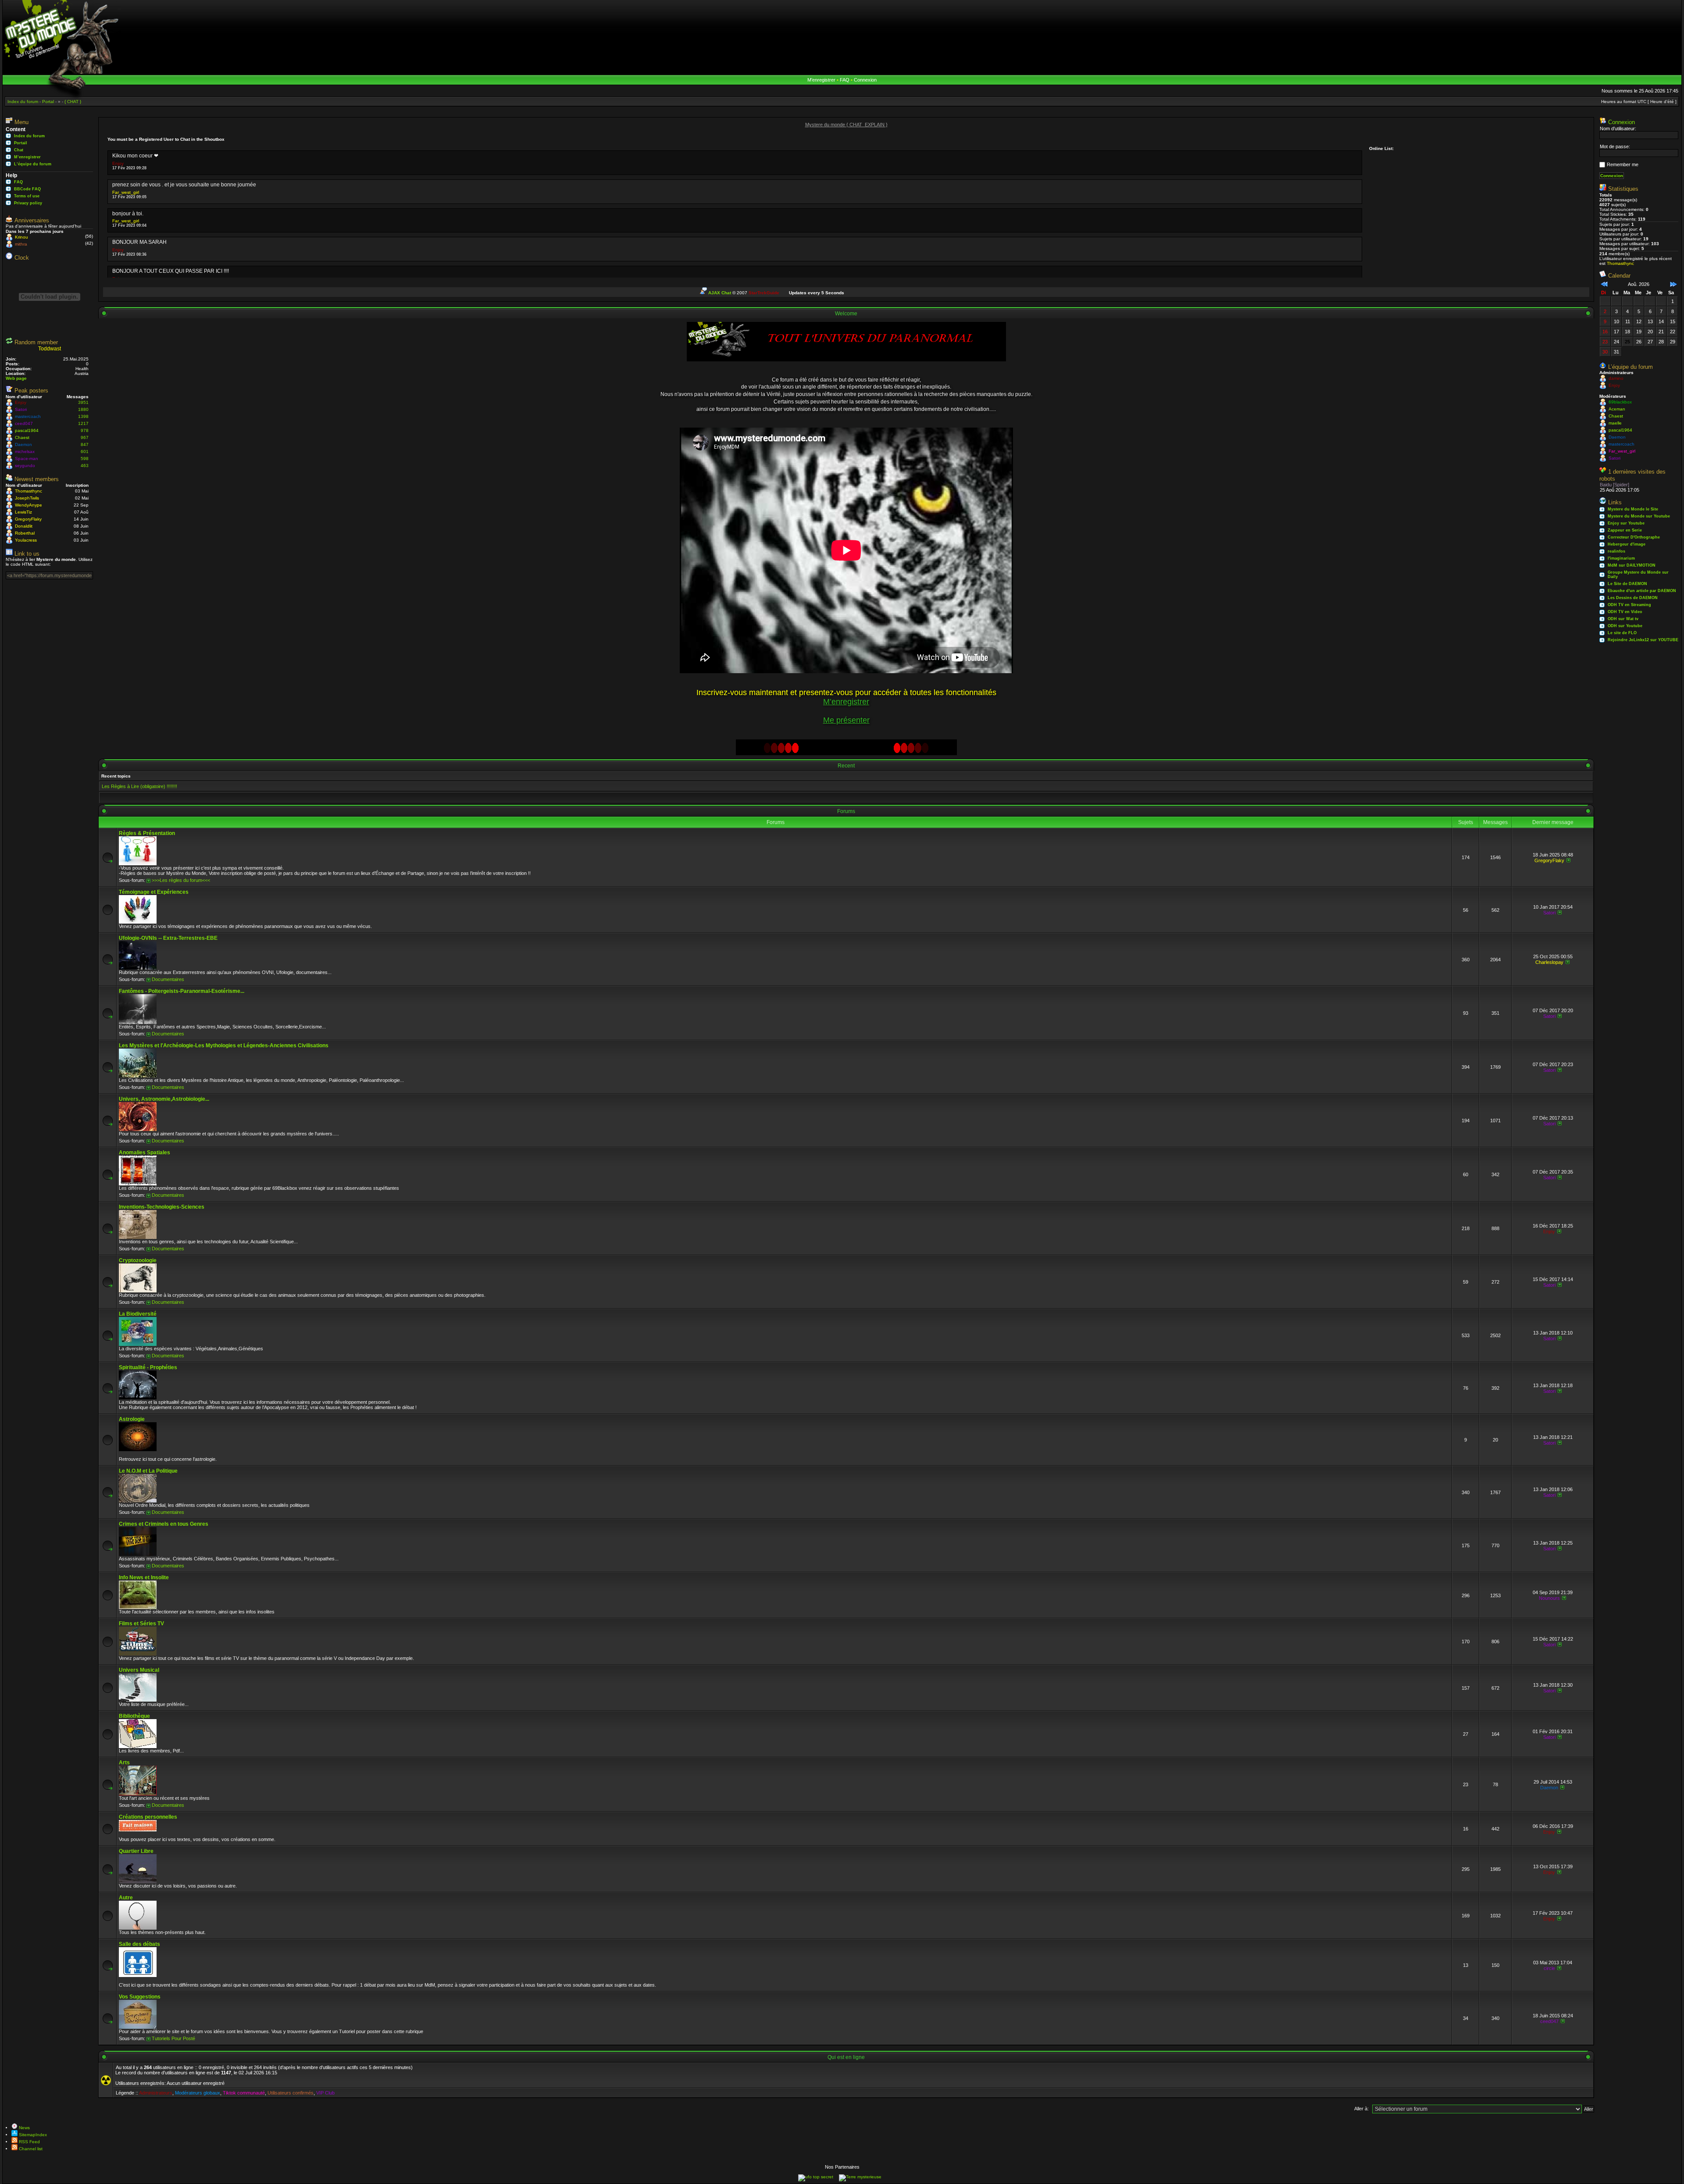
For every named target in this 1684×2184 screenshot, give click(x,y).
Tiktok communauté (244, 2093)
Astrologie (132, 1419)
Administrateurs (156, 2093)
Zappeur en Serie (1625, 530)
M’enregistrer (821, 80)
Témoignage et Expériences (154, 892)
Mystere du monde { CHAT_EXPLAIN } (846, 125)
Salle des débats (139, 1944)
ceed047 (24, 423)
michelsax (25, 451)
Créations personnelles (148, 1817)
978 (85, 430)
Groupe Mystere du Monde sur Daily (1638, 575)
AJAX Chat (720, 293)
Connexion (865, 80)
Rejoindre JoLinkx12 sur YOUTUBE (1643, 640)
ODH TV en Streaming (1629, 605)
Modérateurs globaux (198, 2093)
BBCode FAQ (27, 189)
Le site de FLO (1622, 633)
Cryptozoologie (138, 1260)
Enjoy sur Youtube (1626, 523)
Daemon (23, 444)
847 (85, 444)
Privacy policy (28, 203)
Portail (21, 143)
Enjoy (21, 402)
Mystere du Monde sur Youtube (1639, 516)
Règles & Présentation (147, 833)
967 (85, 437)
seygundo (25, 466)
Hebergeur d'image (1627, 544)
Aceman (1617, 409)
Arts (124, 1763)
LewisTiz (23, 512)
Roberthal (25, 533)
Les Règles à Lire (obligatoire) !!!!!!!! (139, 786)
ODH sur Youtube (1625, 626)
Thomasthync (29, 491)
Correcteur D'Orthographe (1634, 537)
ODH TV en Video (1625, 612)
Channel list (30, 2149)
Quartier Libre (136, 1851)
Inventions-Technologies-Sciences (162, 1207)
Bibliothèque (134, 1716)
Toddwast (50, 349)
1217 (83, 423)
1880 (83, 409)
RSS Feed (29, 2142)
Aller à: (1361, 2109)
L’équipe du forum (33, 164)
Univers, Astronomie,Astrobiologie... (164, 1099)
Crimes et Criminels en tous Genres (164, 1524)
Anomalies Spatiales (144, 1153)
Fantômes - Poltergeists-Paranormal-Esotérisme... (182, 991)
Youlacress (26, 540)
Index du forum (29, 136)
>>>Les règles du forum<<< (181, 880)
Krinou (21, 237)
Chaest (22, 437)
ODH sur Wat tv (1623, 619)
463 (85, 466)
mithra (21, 244)
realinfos (1616, 551)
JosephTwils (27, 498)
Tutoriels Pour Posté (173, 2038)
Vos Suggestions (140, 1997)
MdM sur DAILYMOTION (1632, 565)
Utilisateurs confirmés (291, 2093)
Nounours (1549, 1598)
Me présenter (846, 720)
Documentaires (168, 979)
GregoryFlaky (28, 519)
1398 (83, 416)
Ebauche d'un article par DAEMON (1642, 591)
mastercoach (28, 416)
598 (85, 459)
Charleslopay (1549, 962)
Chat (19, 150)
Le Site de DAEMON (1627, 584)
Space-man (27, 459)
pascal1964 (27, 430)
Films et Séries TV (141, 1624)
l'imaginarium (1621, 558)
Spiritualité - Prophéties (148, 1367)
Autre (126, 1898)
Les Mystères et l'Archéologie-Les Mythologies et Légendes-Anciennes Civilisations (224, 1046)
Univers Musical (139, 1670)
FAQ (845, 80)
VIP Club (325, 2093)
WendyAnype (29, 505)
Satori (21, 409)
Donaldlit (24, 526)
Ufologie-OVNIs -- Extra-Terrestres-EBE (168, 938)
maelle (1615, 423)
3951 (83, 402)
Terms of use (27, 196)
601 (85, 451)
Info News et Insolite (144, 1577)
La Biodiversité (138, 1314)
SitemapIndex (32, 2135)
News (24, 2128)
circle (1549, 1968)
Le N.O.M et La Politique (148, 1471)
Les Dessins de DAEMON (1633, 598)
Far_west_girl (126, 192)
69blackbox (1620, 402)
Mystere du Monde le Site (1633, 509)
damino (1616, 378)
